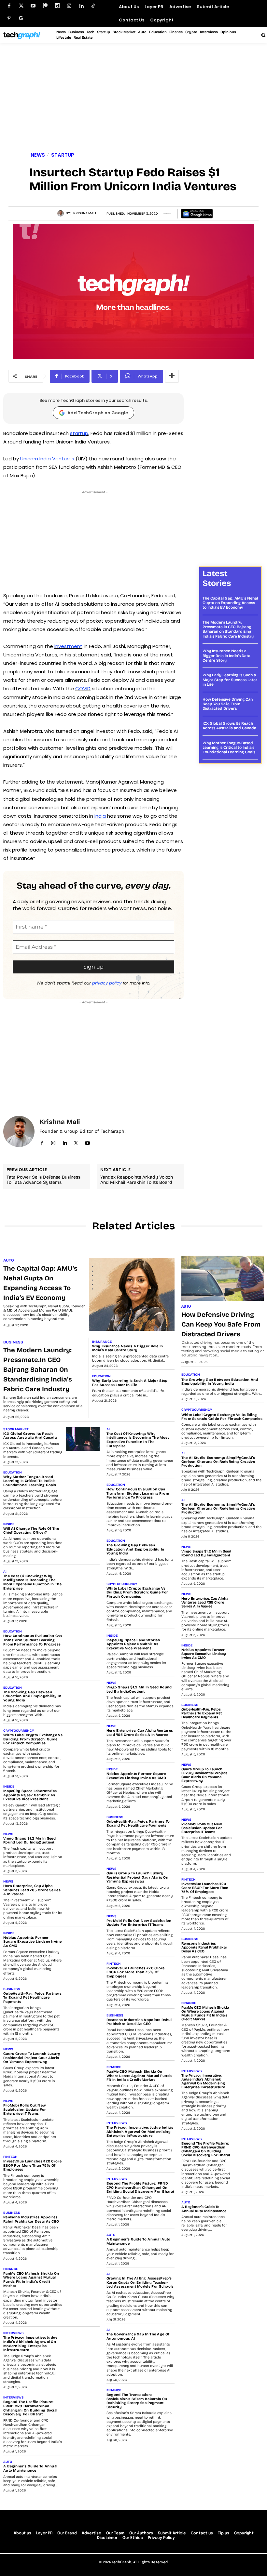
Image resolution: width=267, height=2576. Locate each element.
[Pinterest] (9, 18)
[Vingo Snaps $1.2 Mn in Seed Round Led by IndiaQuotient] (83, 1844)
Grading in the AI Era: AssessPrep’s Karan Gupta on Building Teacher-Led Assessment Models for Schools (140, 2282)
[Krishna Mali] (62, 213)
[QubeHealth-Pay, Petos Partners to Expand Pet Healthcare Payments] (83, 1999)
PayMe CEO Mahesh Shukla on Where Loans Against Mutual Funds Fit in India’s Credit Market (31, 2280)
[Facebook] (9, 6)
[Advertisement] (133, 99)
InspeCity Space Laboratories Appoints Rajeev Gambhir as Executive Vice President (30, 1795)
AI (5, 1572)
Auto (9, 1260)
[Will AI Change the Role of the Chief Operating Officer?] (83, 1534)
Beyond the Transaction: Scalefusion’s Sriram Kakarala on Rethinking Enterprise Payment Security (137, 2401)
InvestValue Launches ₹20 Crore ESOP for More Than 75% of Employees (32, 2165)
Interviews (14, 2333)
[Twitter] (21, 6)
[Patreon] (45, 6)
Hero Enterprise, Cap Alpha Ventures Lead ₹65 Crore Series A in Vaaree (32, 1890)
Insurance (102, 1342)
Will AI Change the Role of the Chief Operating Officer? (31, 1531)
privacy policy (107, 983)
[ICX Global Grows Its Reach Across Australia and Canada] (83, 1439)
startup (79, 433)
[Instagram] (69, 6)
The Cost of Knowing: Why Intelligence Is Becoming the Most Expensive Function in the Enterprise (32, 1582)
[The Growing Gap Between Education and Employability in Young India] (83, 1698)
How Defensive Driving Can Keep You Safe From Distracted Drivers (228, 704)
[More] (172, 376)
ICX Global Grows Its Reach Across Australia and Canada (229, 726)
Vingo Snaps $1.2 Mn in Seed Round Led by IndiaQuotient (29, 1841)
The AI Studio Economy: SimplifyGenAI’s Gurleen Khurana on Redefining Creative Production (218, 1462)
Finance (11, 2269)
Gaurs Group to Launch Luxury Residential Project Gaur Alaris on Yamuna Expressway (32, 2058)
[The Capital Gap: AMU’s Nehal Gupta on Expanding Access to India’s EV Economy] (132, 1294)
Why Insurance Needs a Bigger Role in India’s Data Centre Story (226, 656)
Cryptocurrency (19, 1731)
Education (101, 1376)
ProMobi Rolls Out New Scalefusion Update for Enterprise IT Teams (25, 2109)
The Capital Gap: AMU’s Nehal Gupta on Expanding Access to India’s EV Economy (230, 603)
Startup (63, 155)
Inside (9, 1524)
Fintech (10, 2157)
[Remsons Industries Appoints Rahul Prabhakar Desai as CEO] (83, 2223)
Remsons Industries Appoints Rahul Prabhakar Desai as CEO (31, 2219)
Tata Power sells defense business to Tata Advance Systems (43, 1180)
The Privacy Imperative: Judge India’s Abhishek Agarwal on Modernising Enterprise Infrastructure (30, 2344)
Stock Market (16, 1429)
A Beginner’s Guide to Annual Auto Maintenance (30, 2468)
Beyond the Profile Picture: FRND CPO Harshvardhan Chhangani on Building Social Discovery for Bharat (30, 2408)
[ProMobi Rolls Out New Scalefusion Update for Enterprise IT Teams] (83, 2111)
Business (13, 1342)
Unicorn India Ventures (47, 459)
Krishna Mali (85, 213)
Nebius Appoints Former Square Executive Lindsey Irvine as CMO (32, 1942)
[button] (263, 35)
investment (68, 646)
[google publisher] (21, 18)
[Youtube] (33, 6)
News (38, 155)
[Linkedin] (81, 6)
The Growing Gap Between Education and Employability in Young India (32, 1696)
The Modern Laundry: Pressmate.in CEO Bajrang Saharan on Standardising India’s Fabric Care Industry (228, 629)
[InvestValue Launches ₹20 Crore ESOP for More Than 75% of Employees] (83, 2167)
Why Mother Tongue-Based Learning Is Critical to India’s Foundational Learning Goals (229, 748)
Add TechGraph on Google (98, 413)
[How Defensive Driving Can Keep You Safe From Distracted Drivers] (223, 1278)
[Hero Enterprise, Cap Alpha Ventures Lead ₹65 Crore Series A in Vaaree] (83, 1891)
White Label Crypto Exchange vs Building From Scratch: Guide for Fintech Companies (33, 1739)
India (100, 816)
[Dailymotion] (57, 6)
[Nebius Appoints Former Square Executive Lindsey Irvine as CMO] (83, 1943)
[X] (76, 1142)
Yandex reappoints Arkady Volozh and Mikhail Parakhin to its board (137, 1180)
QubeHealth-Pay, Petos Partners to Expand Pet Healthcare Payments (32, 1998)
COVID (83, 688)
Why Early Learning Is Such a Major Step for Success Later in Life (230, 680)
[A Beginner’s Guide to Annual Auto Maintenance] (83, 2472)
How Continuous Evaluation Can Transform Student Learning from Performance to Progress (33, 1640)
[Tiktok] (93, 6)
